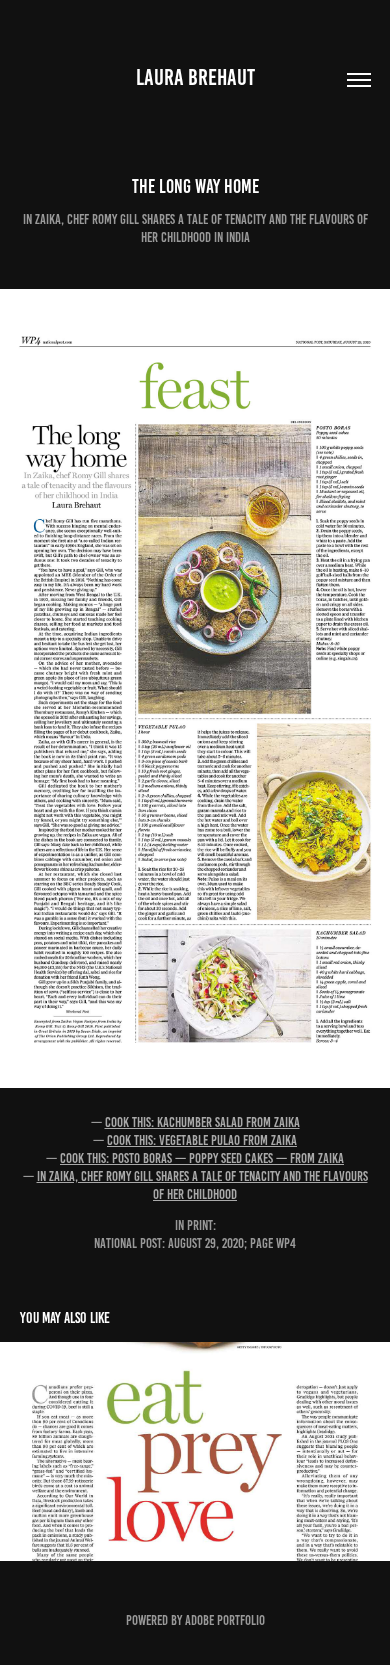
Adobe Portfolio (225, 1620)
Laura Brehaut (195, 77)
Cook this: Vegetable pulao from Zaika (202, 1140)
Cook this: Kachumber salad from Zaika (202, 1122)
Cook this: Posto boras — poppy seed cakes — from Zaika (202, 1158)
